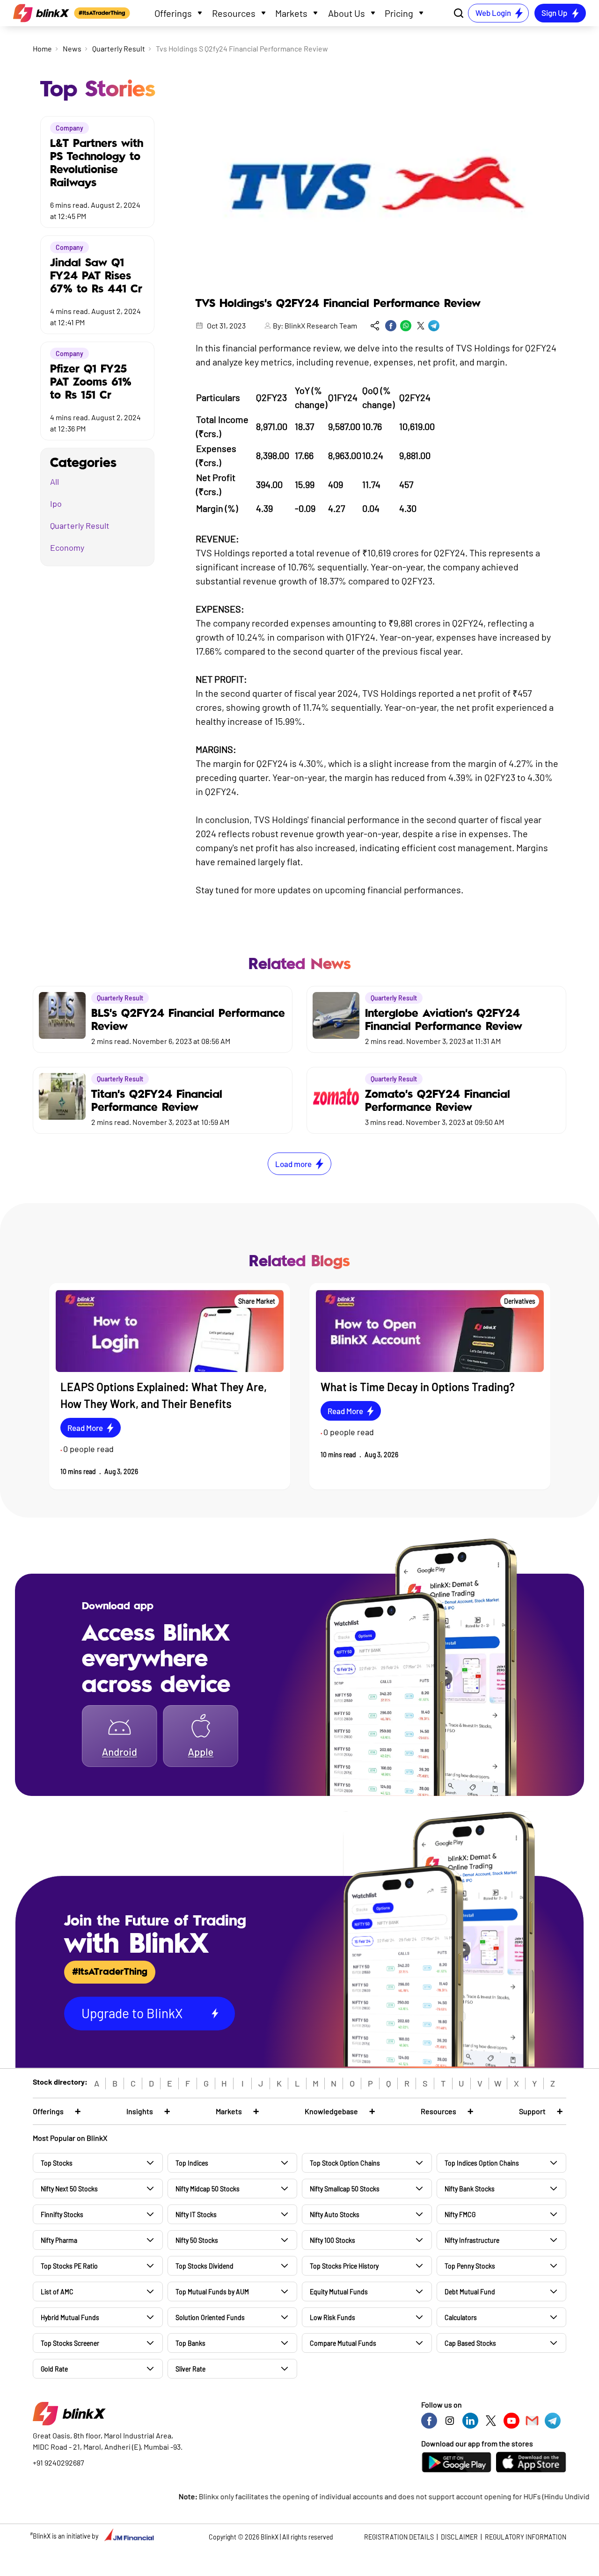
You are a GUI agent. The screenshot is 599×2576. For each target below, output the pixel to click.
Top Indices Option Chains (482, 2163)
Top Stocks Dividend (205, 2266)
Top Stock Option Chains (345, 2163)
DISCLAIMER (459, 2537)
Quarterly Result (119, 48)
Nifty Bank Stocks (470, 2189)
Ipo (56, 504)
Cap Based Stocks (470, 2343)
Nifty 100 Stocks (332, 2240)
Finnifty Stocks (62, 2215)
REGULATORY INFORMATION (526, 2537)
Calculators (461, 2317)
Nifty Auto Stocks (335, 2215)
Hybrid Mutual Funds (70, 2317)
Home (42, 48)
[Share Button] (375, 326)
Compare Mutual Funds (343, 2343)
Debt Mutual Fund (470, 2292)
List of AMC (57, 2292)
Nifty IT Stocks (196, 2215)
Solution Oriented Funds (210, 2317)
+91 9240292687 (58, 2463)
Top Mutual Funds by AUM (212, 2292)
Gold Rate (54, 2369)
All (55, 482)
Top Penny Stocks (470, 2266)
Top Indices (192, 2163)
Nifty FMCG (460, 2215)
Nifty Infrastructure (472, 2240)
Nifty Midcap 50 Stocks (208, 2189)
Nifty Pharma (59, 2240)
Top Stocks (57, 2163)
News (72, 48)
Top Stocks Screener (70, 2343)
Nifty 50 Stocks (197, 2240)
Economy (67, 547)
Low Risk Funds (332, 2317)
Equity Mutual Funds (339, 2292)
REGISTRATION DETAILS (399, 2537)
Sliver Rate (190, 2369)
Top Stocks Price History (344, 2266)
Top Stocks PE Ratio (69, 2266)
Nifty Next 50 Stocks (69, 2189)
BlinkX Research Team (321, 325)
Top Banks (190, 2343)
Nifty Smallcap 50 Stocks (345, 2189)
